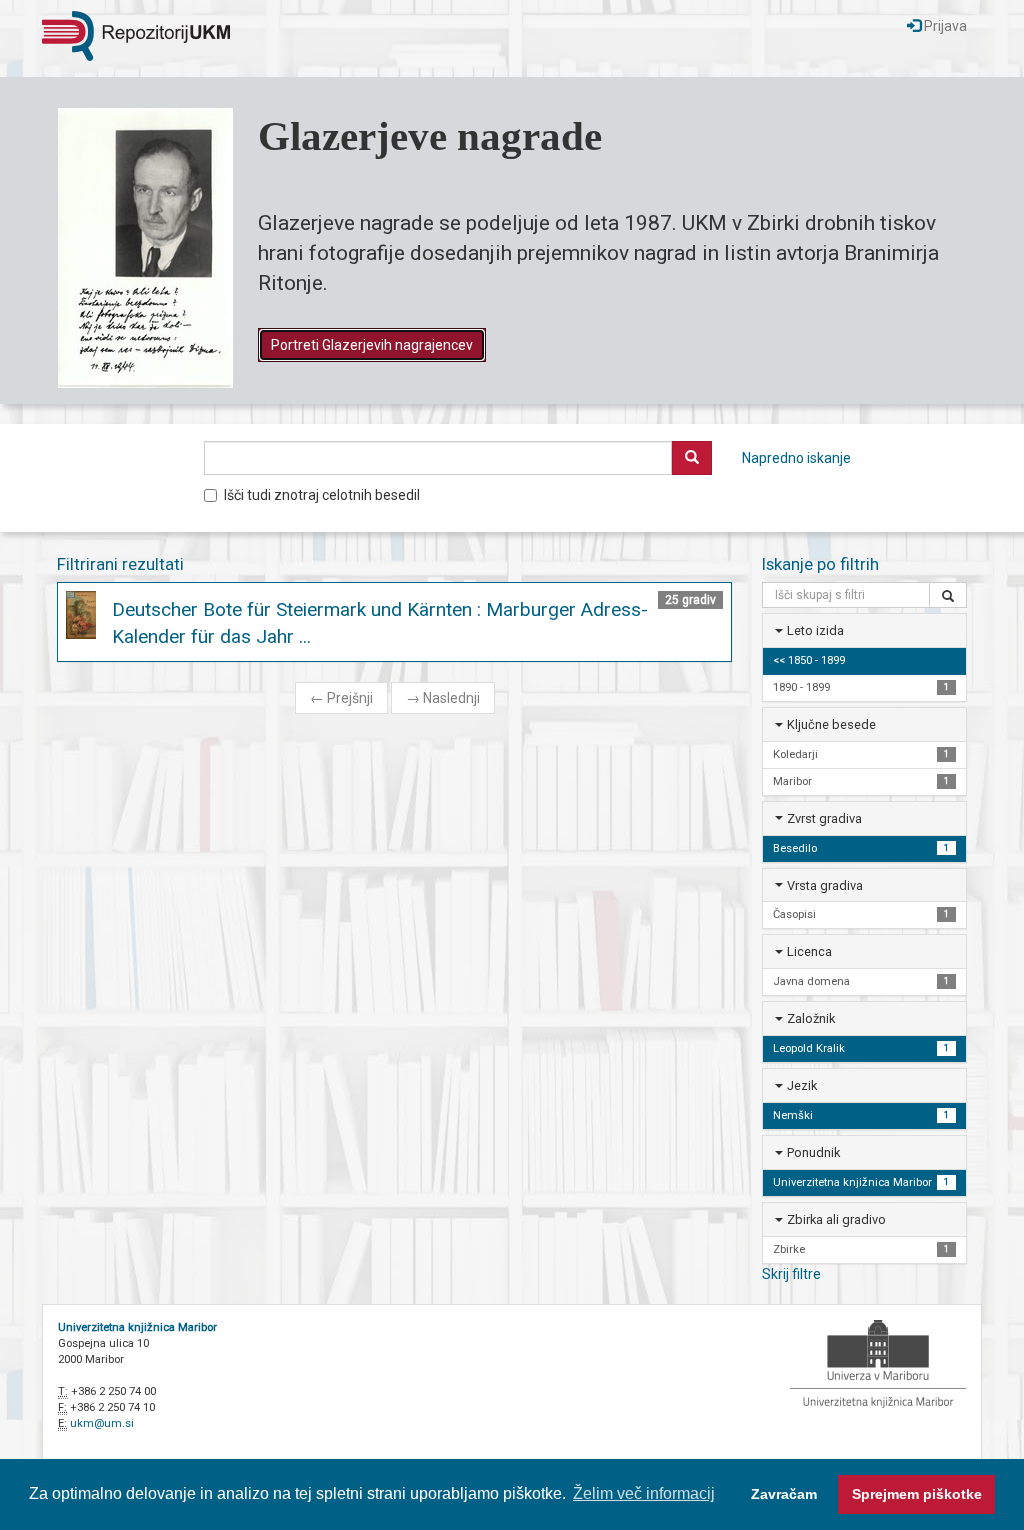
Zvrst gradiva (824, 818)
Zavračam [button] (784, 1494)
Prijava (944, 26)
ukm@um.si (102, 1423)
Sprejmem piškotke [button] (917, 1494)
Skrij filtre (791, 1274)
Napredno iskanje (796, 458)
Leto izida (815, 630)
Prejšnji (341, 698)
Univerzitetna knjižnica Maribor (137, 1327)
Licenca (809, 951)
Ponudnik (813, 1152)
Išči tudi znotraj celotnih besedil (322, 495)
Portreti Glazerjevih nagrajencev (372, 345)
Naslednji (443, 698)
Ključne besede (831, 724)
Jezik (802, 1085)
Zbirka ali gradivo (836, 1219)
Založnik (811, 1018)
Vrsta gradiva (825, 885)
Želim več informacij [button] (644, 1493)
